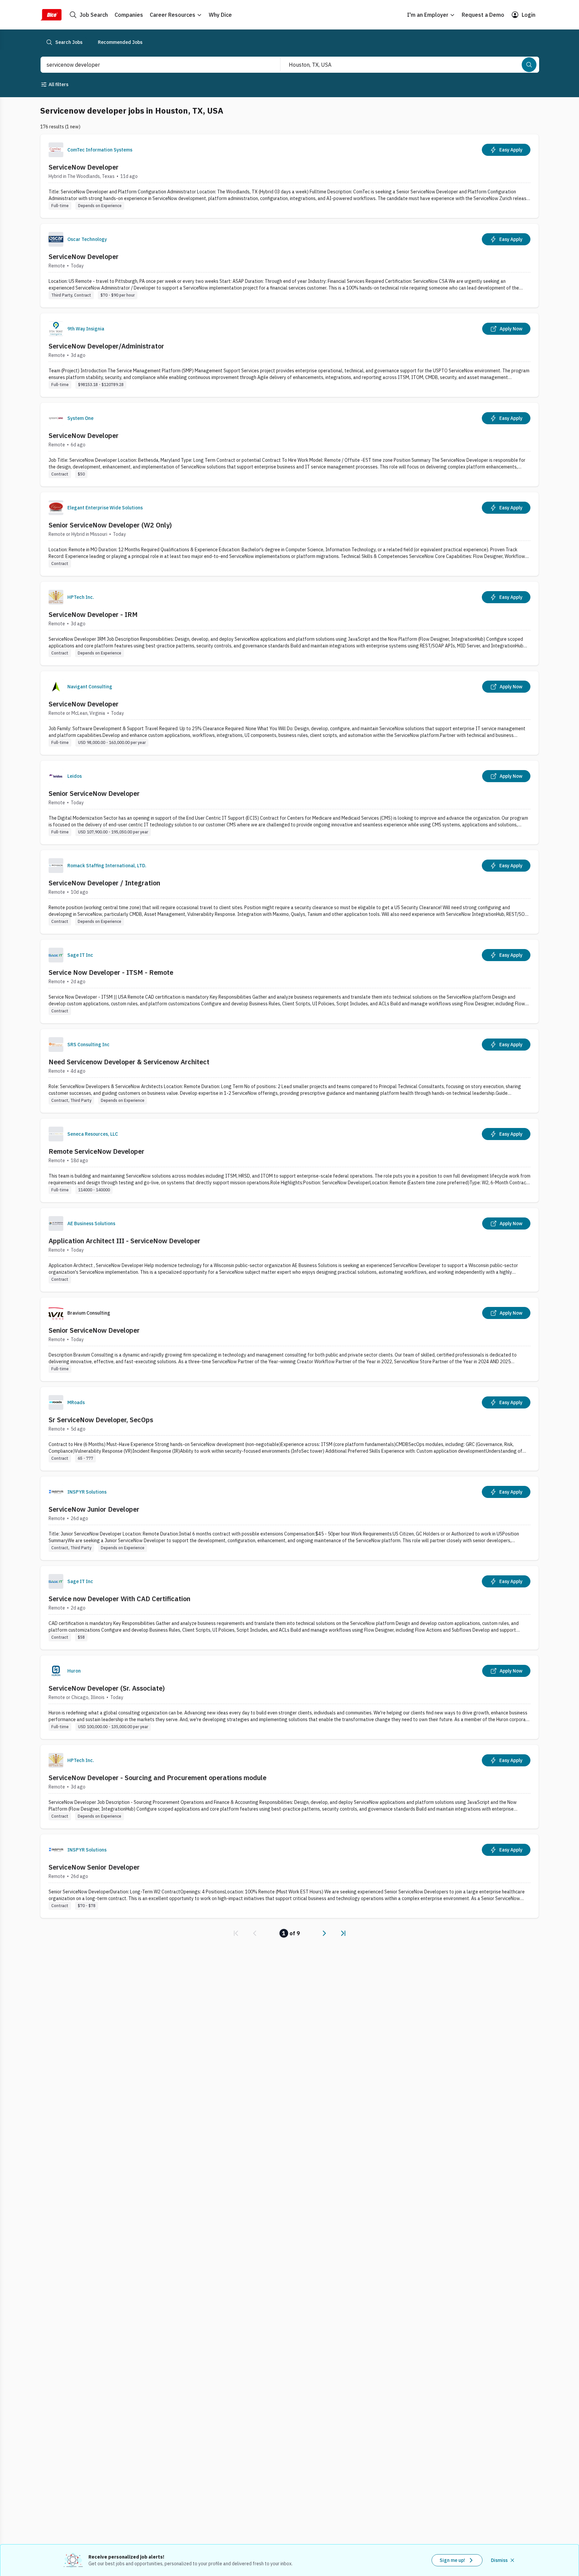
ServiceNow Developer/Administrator (106, 346)
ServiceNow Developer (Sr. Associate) (107, 1688)
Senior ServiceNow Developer (94, 793)
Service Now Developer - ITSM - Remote (111, 972)
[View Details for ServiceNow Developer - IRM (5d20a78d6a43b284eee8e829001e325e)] (289, 623)
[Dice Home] (51, 15)
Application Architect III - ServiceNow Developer (124, 1241)
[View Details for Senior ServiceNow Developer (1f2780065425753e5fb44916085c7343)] (289, 1339)
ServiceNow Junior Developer (94, 1509)
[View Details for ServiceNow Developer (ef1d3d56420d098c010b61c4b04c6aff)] (289, 176)
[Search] (529, 65)
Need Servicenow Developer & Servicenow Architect (129, 1062)
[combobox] (153, 65)
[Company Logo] (56, 150)
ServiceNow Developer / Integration (104, 883)
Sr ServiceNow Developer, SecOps (101, 1420)
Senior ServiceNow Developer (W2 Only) (110, 525)
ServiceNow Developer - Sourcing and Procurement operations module (157, 1778)
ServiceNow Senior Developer (94, 1867)
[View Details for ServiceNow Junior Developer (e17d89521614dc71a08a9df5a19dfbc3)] (289, 1518)
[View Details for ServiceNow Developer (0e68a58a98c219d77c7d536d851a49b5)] (289, 445)
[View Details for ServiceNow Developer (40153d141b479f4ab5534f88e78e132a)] (289, 713)
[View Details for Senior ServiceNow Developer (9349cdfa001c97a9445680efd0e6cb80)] (289, 802)
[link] (236, 1933)
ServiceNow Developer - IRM (93, 614)
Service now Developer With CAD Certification (119, 1599)
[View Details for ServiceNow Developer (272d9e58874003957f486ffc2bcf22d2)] (289, 266)
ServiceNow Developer (84, 167)
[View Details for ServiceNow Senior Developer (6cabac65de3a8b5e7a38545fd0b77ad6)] (289, 1876)
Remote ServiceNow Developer (96, 1151)
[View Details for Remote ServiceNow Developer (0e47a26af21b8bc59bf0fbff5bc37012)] (289, 1160)
